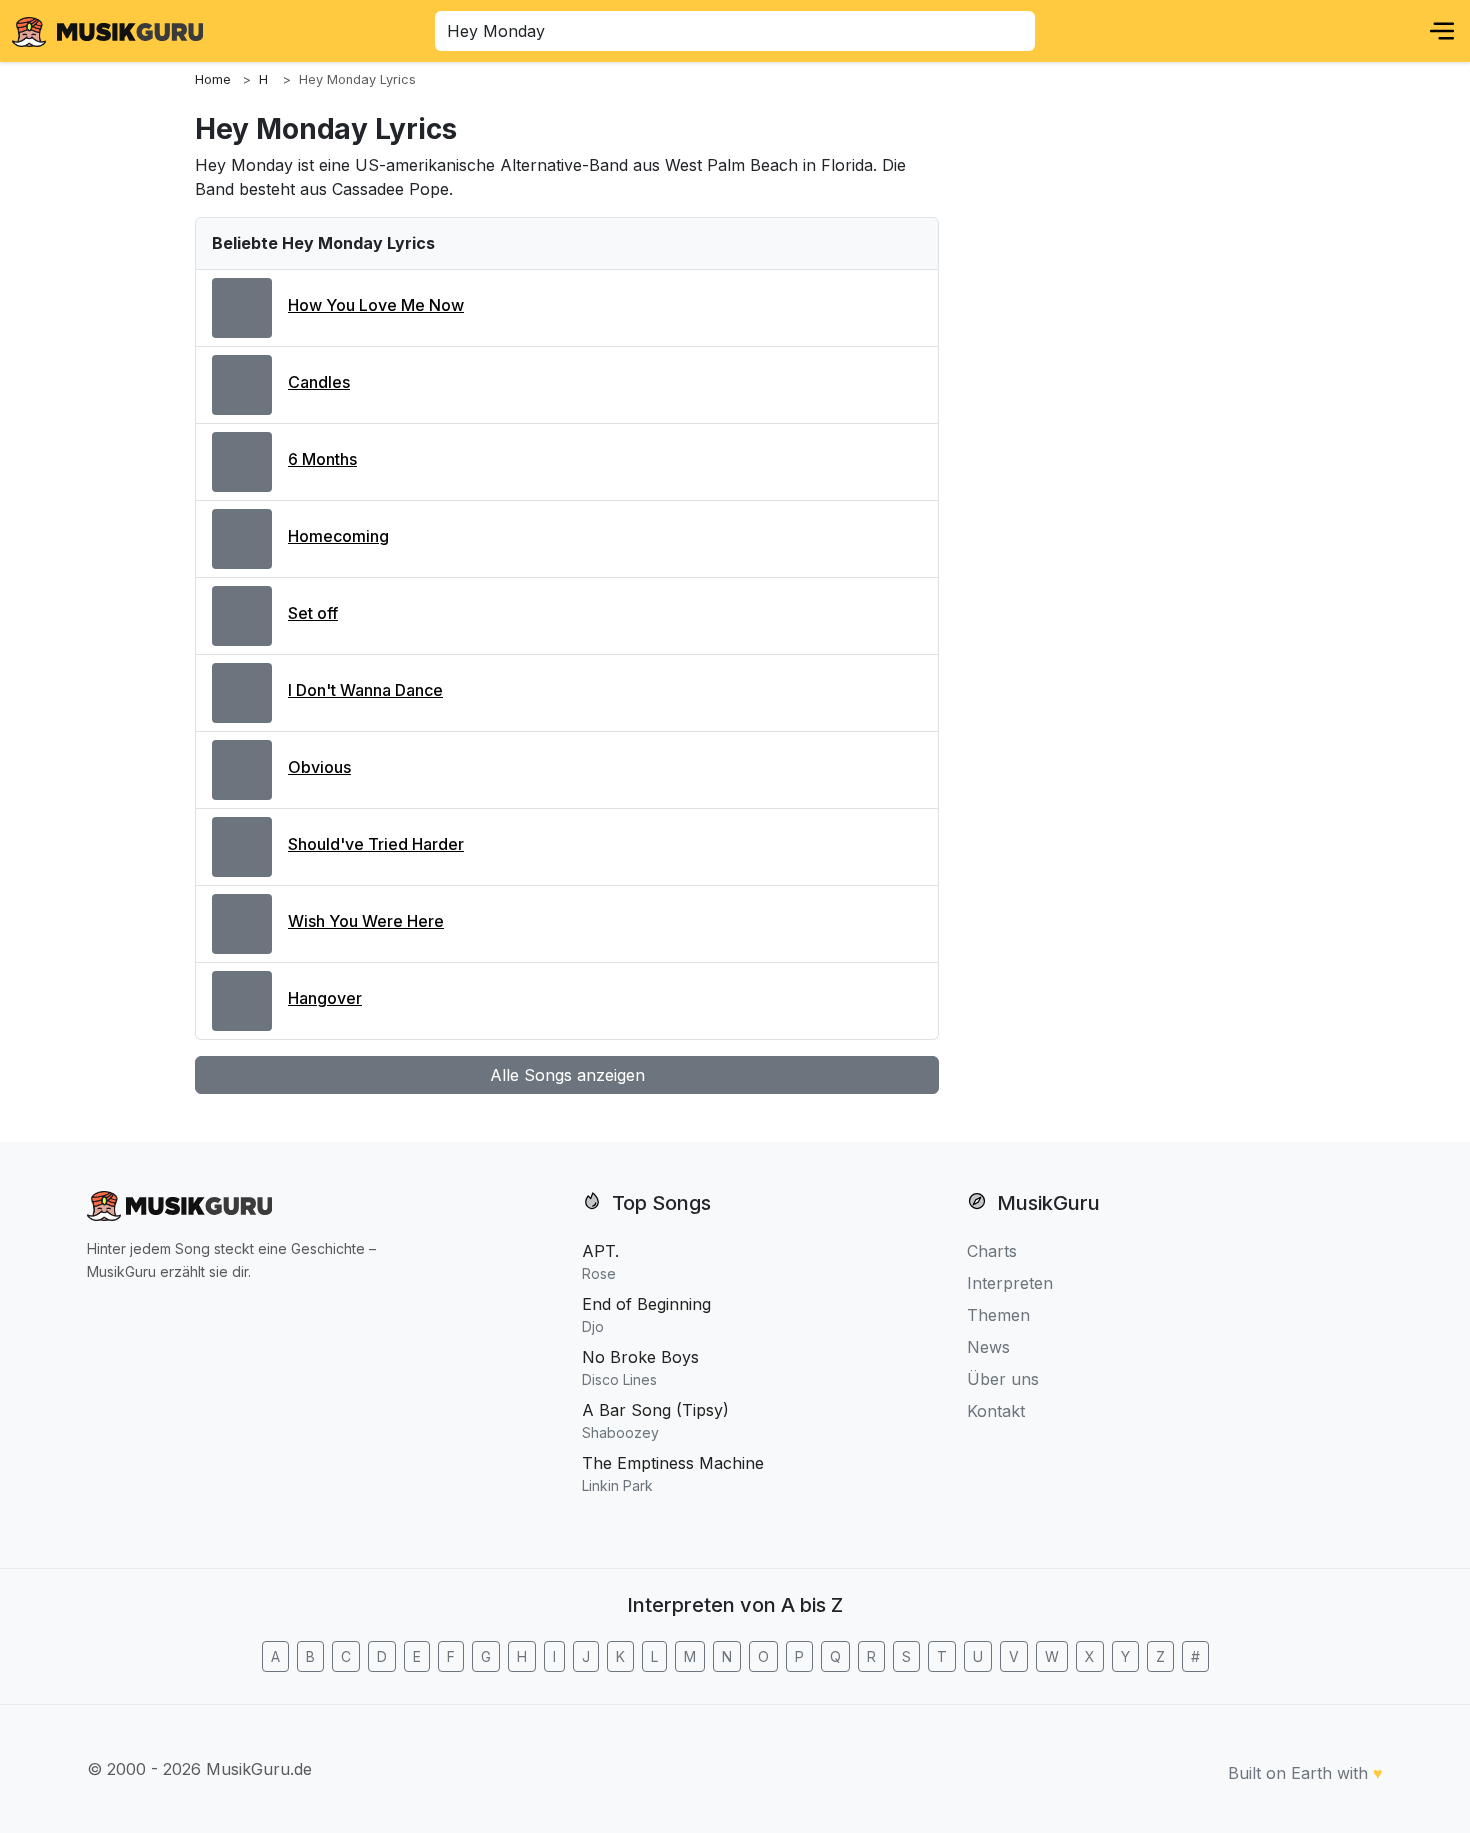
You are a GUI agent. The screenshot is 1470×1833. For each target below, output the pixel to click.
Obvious (319, 767)
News (988, 1347)
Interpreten (1010, 1283)
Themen (998, 1315)
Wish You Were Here (366, 921)
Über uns (1003, 1379)
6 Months (322, 459)
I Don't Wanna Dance (365, 690)
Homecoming (338, 536)
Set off (313, 613)
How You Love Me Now (376, 305)
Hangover (325, 998)
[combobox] (735, 31)
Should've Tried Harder (376, 844)
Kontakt (996, 1411)
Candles (319, 382)
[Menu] (1442, 31)
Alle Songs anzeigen (567, 1075)
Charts (992, 1251)
